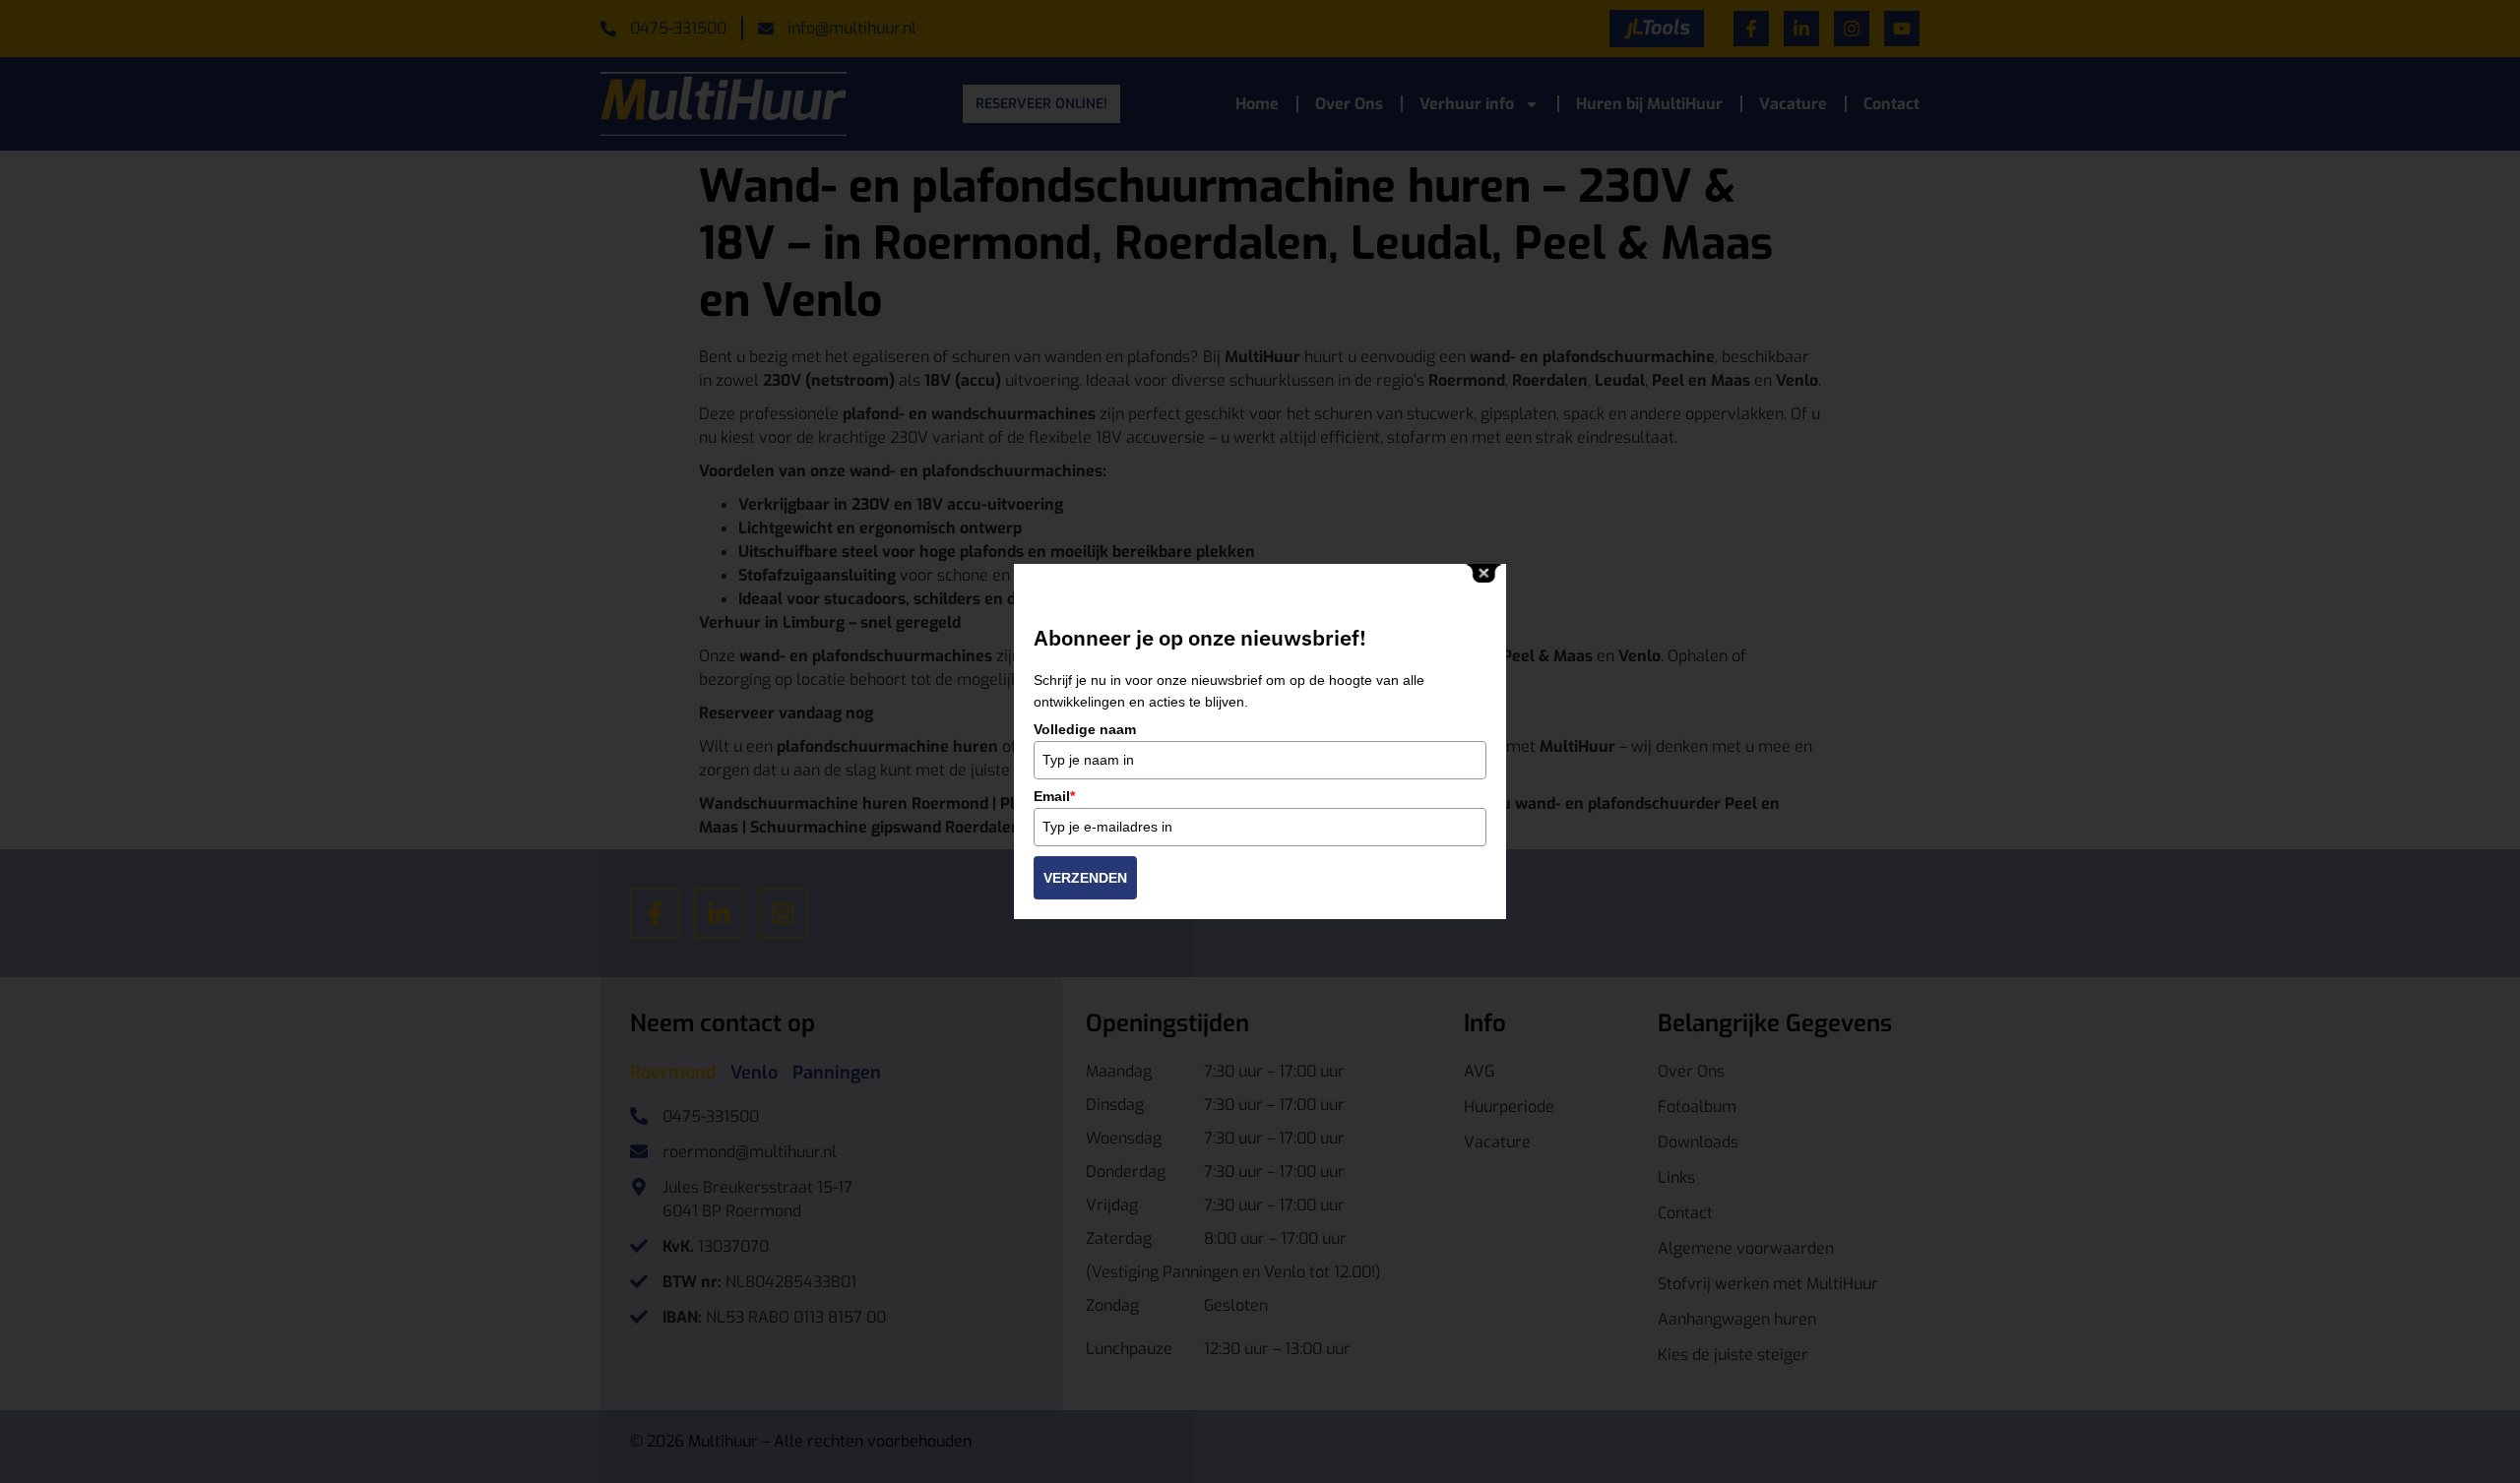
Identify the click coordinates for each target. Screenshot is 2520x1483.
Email (1054, 796)
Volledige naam (1085, 729)
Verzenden (1085, 878)
